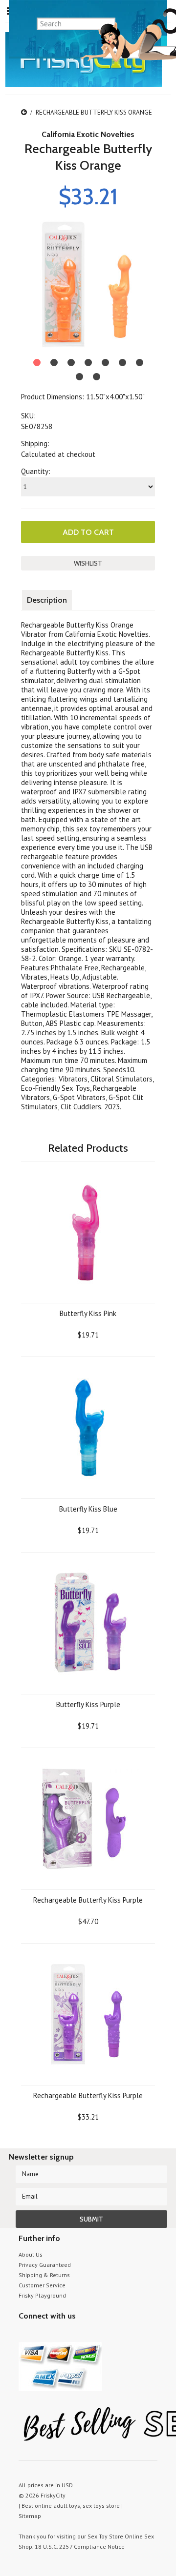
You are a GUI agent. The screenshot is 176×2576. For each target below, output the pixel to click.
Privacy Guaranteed (45, 2265)
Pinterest (59, 2334)
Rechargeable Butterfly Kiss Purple (88, 1900)
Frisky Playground (42, 2295)
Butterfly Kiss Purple (88, 1704)
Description (47, 600)
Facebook (76, 2334)
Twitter (25, 2334)
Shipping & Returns (44, 2275)
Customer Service (42, 2285)
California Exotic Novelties (88, 134)
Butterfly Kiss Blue (88, 1509)
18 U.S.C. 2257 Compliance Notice (80, 2547)
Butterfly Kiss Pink (88, 1313)
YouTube (42, 2334)
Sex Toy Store (105, 2536)
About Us (31, 2254)
